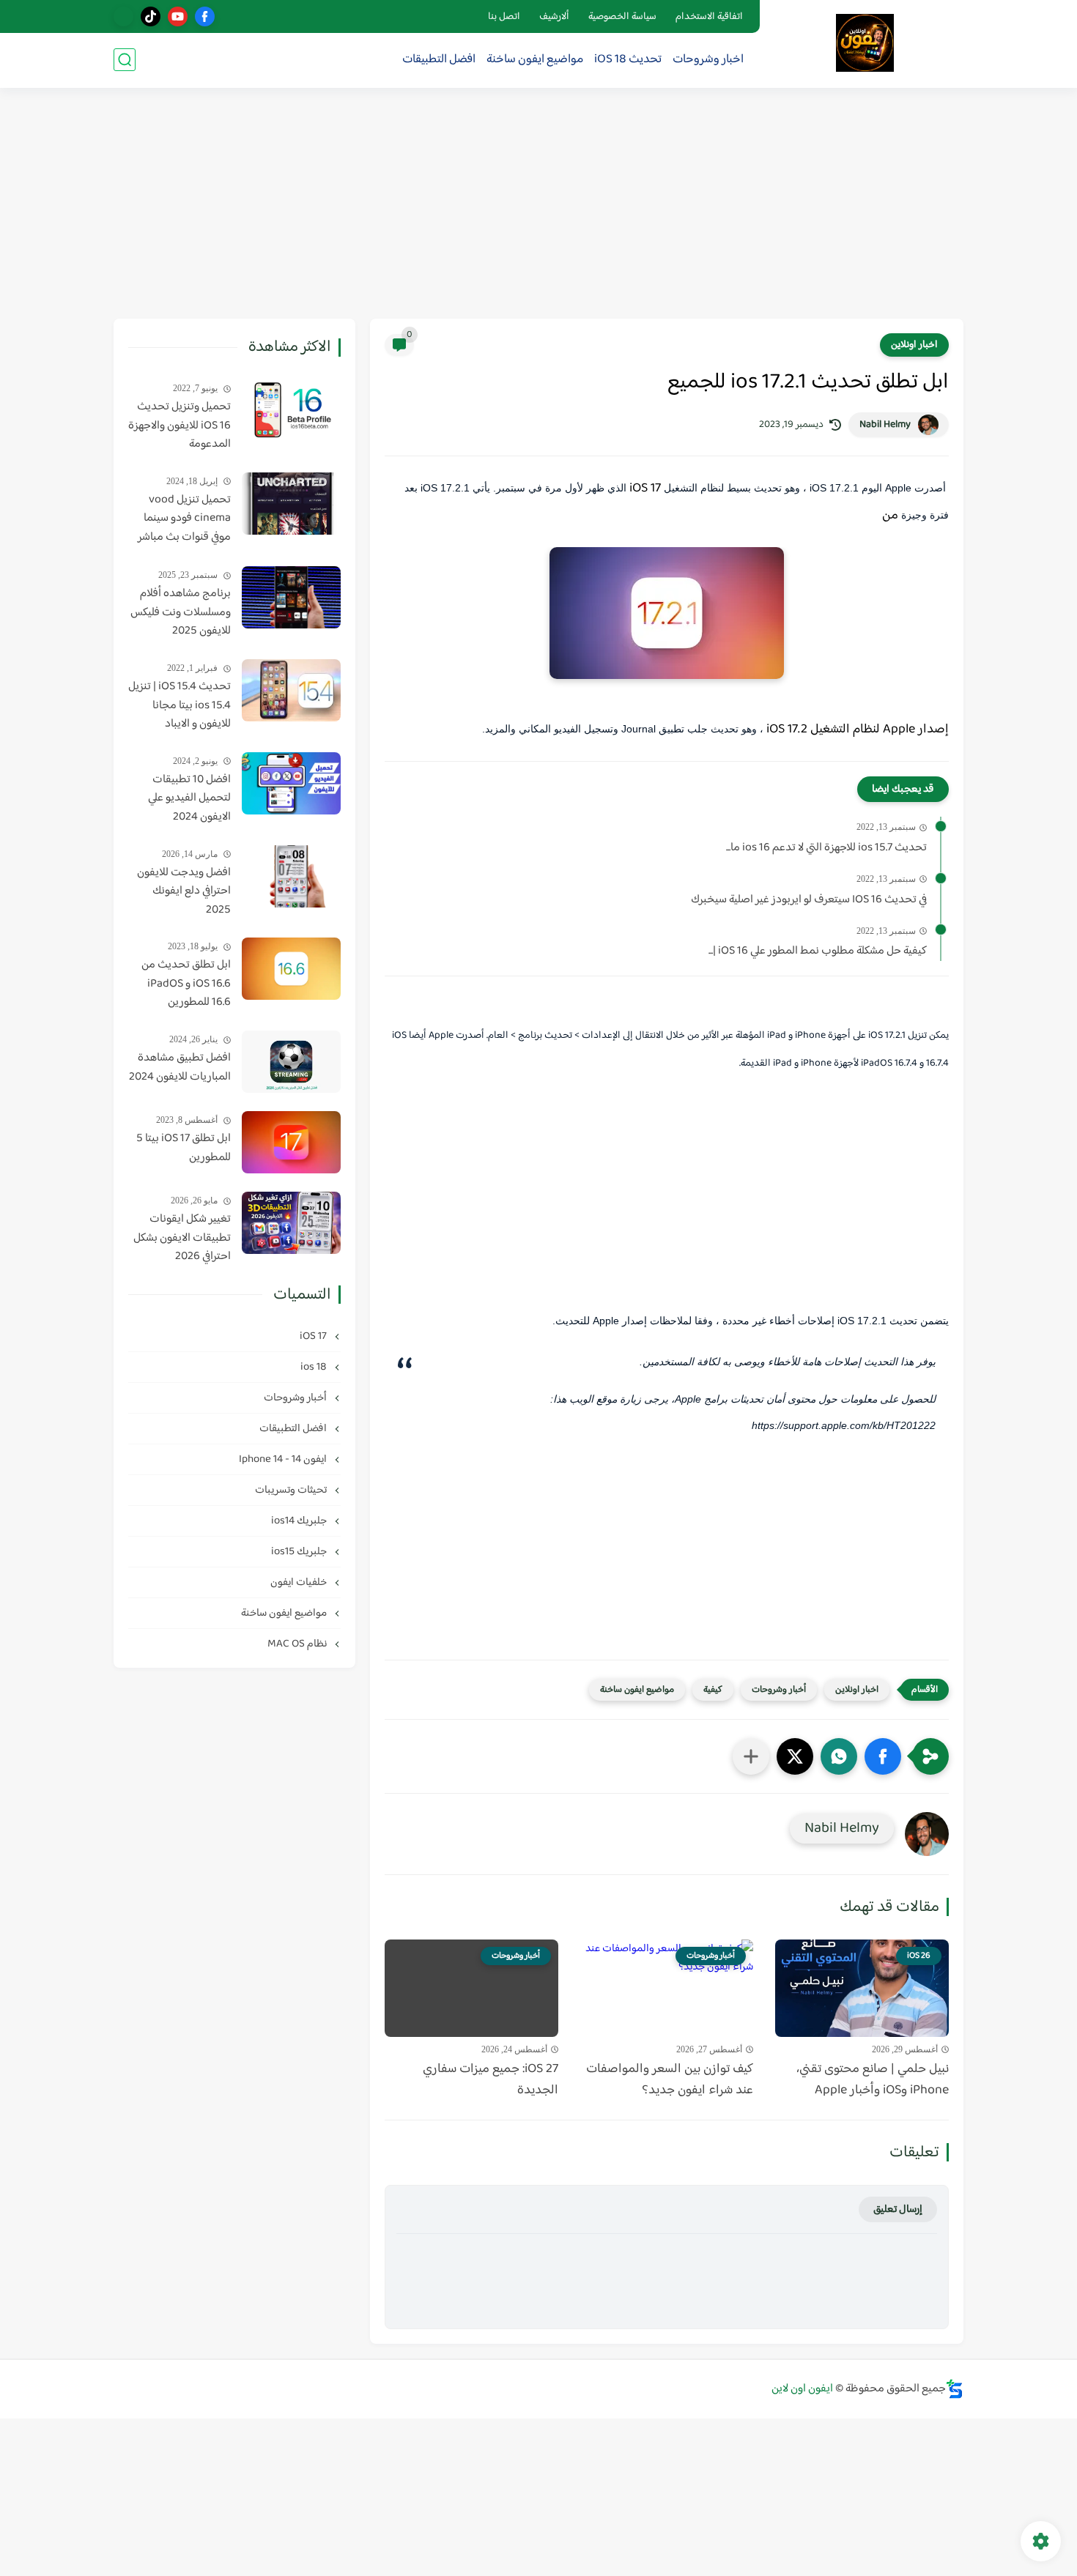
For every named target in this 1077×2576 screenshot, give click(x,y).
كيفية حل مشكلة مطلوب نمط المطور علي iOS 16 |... (818, 951)
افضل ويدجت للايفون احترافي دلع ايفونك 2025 (184, 892)
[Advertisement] (538, 205)
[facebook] (205, 16)
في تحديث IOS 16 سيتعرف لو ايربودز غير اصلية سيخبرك (809, 900)
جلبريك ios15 (300, 1552)
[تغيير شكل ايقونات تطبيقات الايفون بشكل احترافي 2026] (291, 1223)
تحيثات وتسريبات (292, 1490)
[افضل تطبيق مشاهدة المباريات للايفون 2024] (291, 1062)
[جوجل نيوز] (123, 16)
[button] (883, 1756)
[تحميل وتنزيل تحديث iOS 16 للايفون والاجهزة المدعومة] (291, 411)
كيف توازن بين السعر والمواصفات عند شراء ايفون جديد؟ (670, 2080)
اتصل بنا (504, 17)
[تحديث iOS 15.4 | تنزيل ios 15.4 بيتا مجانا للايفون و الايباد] (291, 690)
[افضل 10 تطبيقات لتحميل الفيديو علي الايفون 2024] (291, 783)
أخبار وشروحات (779, 1690)
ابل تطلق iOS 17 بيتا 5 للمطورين (184, 1148)
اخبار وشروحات (708, 60)
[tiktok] (151, 16)
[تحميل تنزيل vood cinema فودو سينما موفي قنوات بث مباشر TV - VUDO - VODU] (291, 504)
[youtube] (178, 16)
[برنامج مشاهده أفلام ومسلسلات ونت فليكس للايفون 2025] (291, 597)
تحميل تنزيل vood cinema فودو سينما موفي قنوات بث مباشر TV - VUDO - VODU (184, 519)
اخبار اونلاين (914, 345)
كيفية (713, 1690)
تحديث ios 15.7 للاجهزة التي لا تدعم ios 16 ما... (826, 848)
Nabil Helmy (885, 425)
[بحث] (125, 60)
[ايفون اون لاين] (865, 43)
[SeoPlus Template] (955, 2389)
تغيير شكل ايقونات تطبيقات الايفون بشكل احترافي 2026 (182, 1238)
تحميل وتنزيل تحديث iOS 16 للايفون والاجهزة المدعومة (179, 426)
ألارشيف (554, 17)
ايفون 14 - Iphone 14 (284, 1459)
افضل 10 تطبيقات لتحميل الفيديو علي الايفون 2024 (189, 799)
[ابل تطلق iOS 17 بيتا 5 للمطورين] (291, 1142)
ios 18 (315, 1367)
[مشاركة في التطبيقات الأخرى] (751, 1756)
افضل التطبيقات (439, 60)
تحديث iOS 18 (628, 60)
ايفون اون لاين (802, 2389)
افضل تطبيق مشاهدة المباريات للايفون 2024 (180, 1068)
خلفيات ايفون (300, 1582)
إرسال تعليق (898, 2209)
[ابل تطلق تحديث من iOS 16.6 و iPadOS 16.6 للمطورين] (291, 969)
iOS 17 (314, 1336)
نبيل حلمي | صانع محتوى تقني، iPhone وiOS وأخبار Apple (873, 2080)
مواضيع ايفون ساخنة (535, 60)
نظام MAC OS (298, 1644)
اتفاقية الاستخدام (709, 17)
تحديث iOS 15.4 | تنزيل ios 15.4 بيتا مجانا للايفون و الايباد (179, 706)
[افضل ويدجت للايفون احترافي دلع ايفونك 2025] (291, 876)
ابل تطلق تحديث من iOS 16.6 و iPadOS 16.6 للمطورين (186, 984)
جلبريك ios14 (300, 1521)
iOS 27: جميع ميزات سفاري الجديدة (491, 2080)
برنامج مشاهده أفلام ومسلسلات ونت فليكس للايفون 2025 (181, 613)
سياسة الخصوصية (622, 17)
